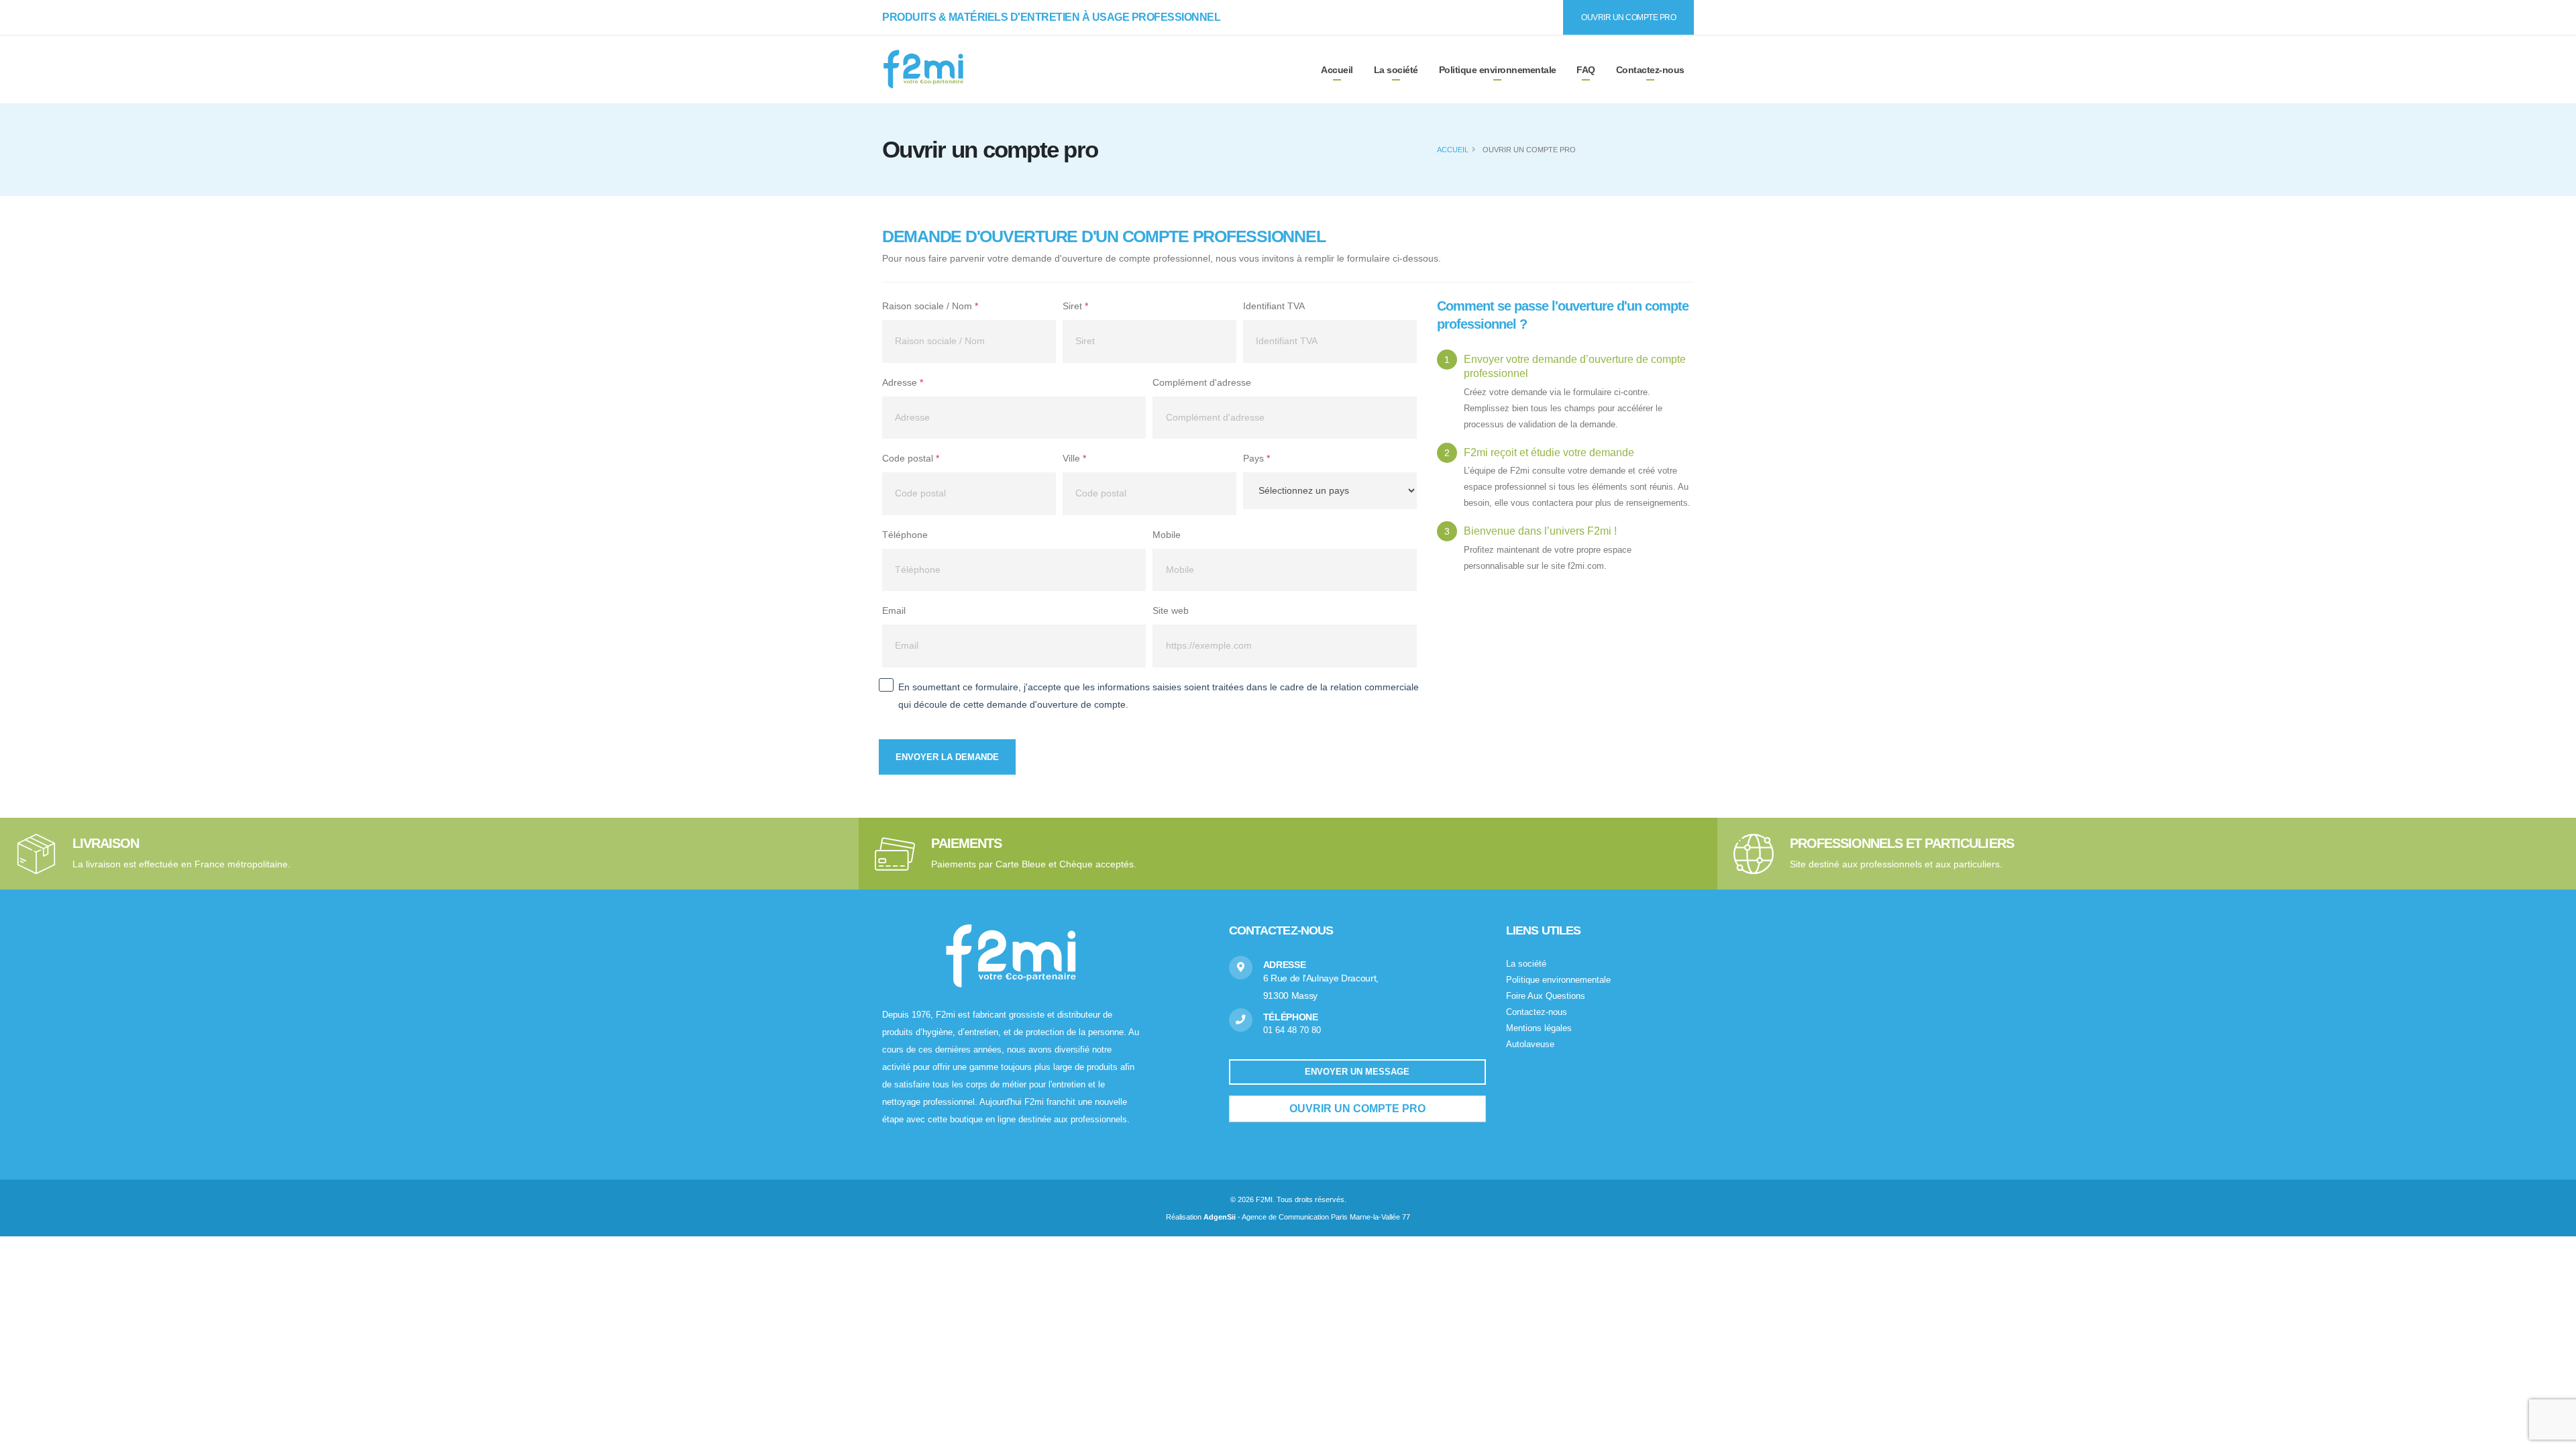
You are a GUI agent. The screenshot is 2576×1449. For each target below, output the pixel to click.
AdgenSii (1220, 1217)
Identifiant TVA (1274, 306)
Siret (1075, 306)
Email (894, 610)
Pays (1256, 458)
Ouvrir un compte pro (1357, 1109)
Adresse (903, 382)
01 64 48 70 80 (1292, 1030)
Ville (1074, 458)
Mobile (1167, 535)
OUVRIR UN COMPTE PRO (1628, 17)
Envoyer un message (1357, 1072)
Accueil (1453, 150)
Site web (1171, 610)
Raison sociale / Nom (930, 306)
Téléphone (905, 535)
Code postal (911, 458)
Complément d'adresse (1202, 382)
